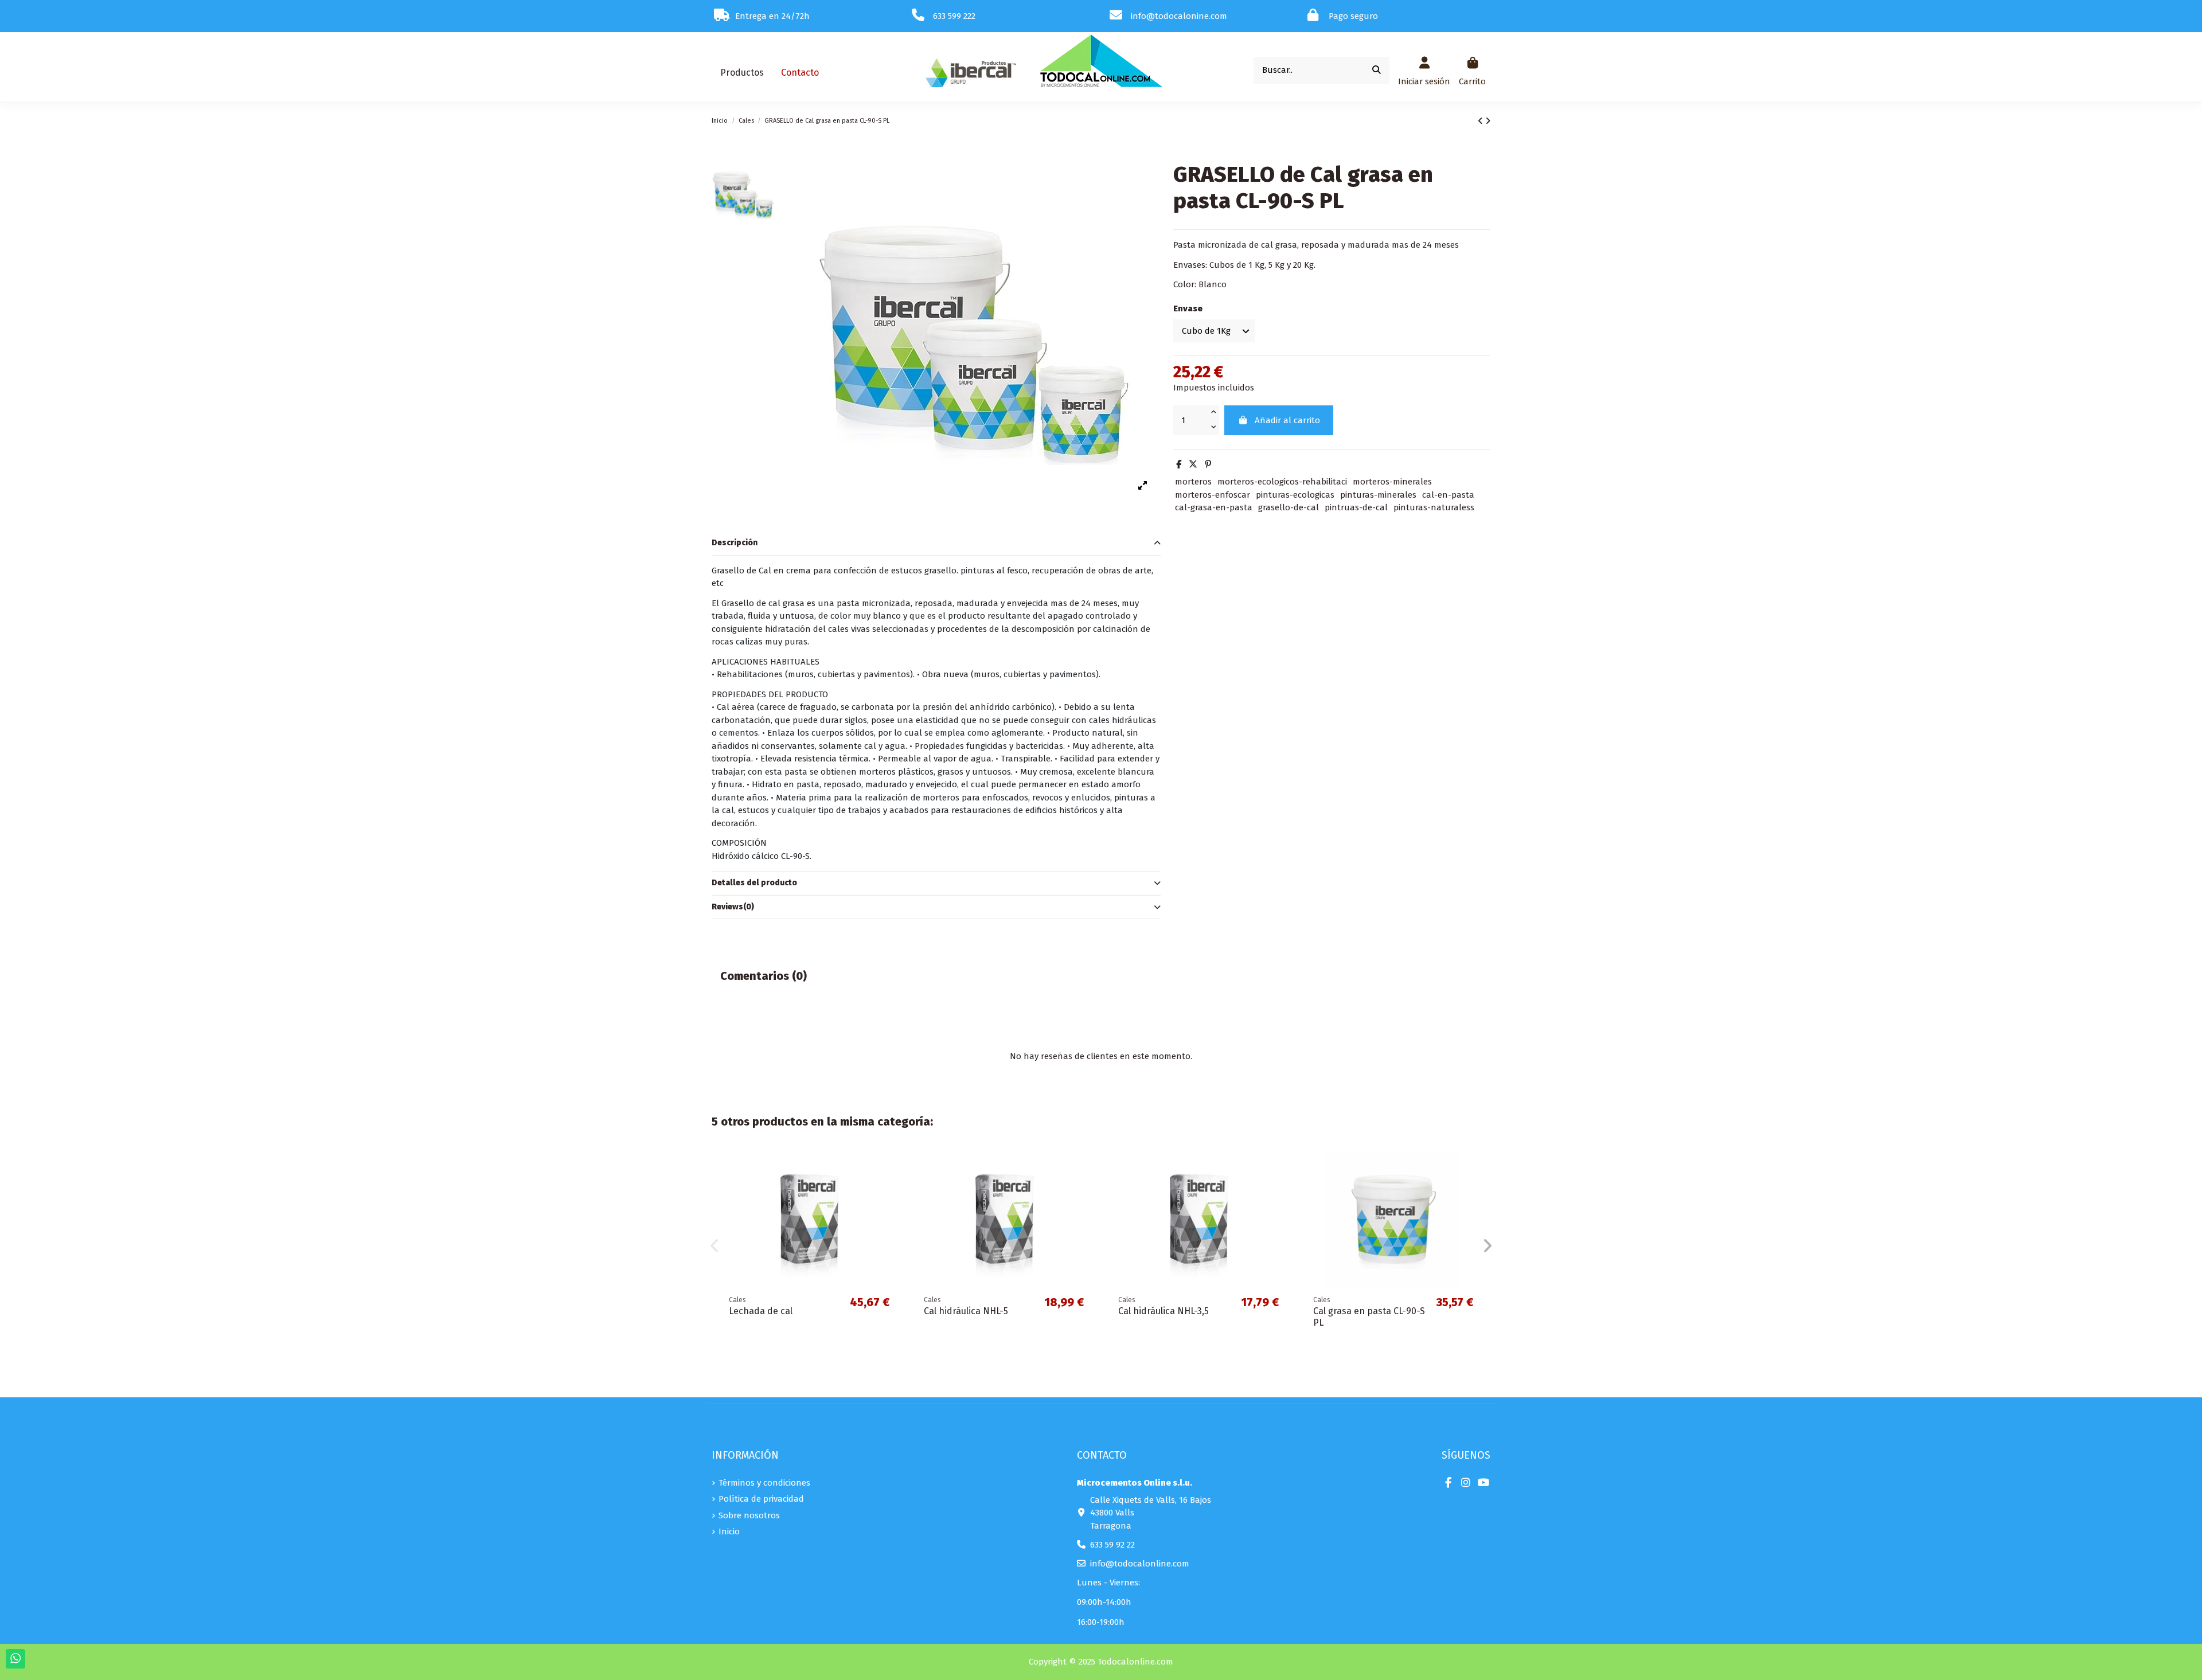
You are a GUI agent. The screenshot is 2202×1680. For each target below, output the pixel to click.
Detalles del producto (754, 883)
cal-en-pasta (1448, 495)
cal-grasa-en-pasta (1214, 507)
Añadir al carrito (1287, 420)
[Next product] (1488, 121)
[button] (742, 73)
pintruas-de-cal (1356, 507)
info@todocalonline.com (1140, 1564)
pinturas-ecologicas (1295, 495)
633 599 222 (954, 16)
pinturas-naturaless (1434, 507)
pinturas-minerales (1378, 495)
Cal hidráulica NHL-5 (966, 1311)
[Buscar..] (1377, 70)
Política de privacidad (761, 1499)
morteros (1193, 482)
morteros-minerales (1392, 482)
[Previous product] (1481, 121)
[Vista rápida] (889, 1170)
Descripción (735, 543)
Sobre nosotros (749, 1515)
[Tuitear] (1193, 464)
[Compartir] (1179, 464)
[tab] (936, 544)
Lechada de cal (761, 1311)
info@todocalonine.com (1179, 16)
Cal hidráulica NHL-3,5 (1164, 1311)
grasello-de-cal (1289, 507)
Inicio (729, 1531)
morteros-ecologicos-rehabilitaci (1282, 482)
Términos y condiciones (764, 1483)
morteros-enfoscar (1213, 495)
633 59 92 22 (1112, 1545)
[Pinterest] (1208, 464)
